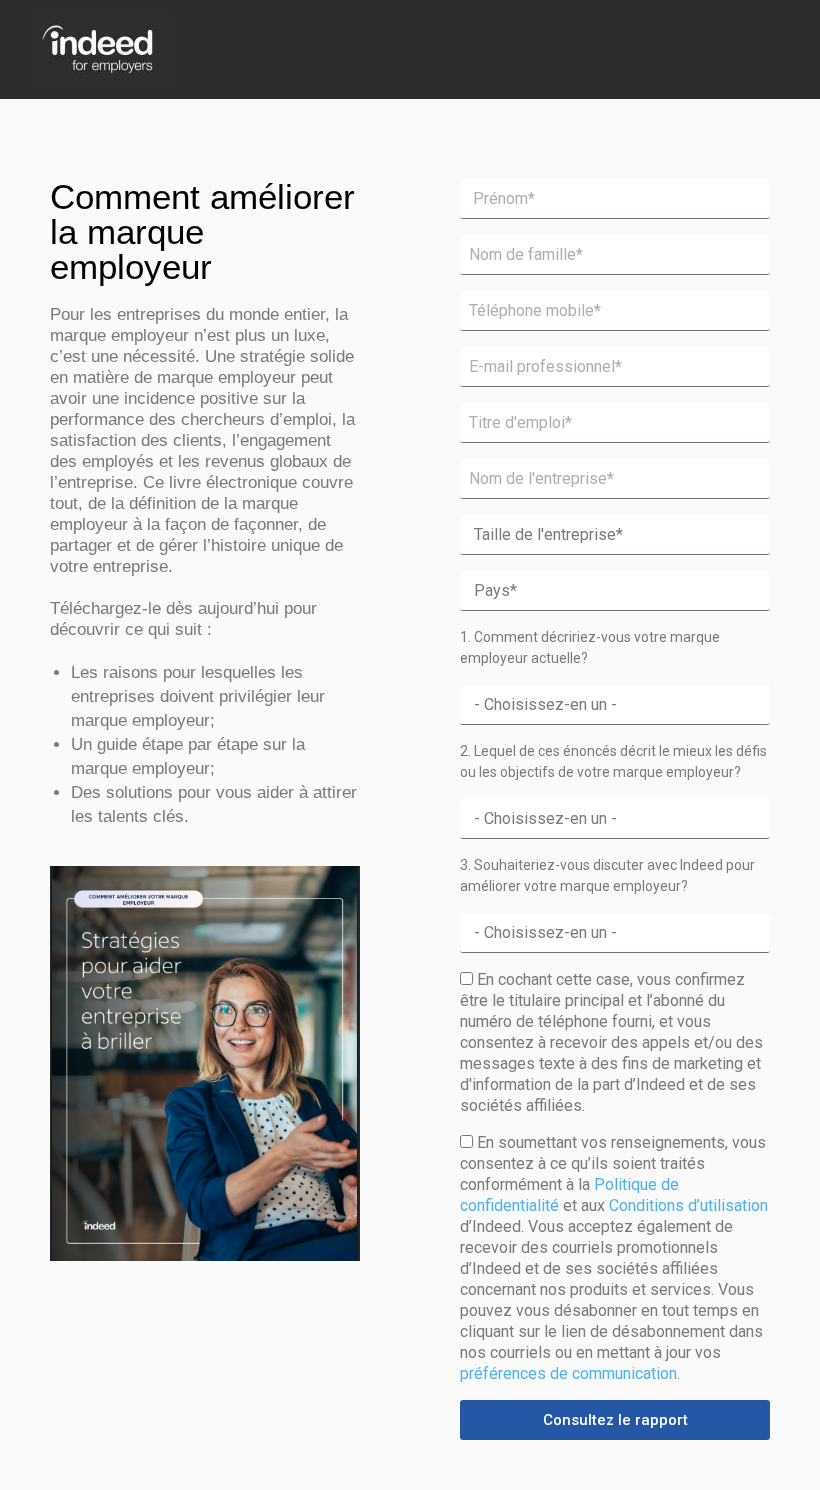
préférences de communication (568, 1373)
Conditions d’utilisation (688, 1205)
